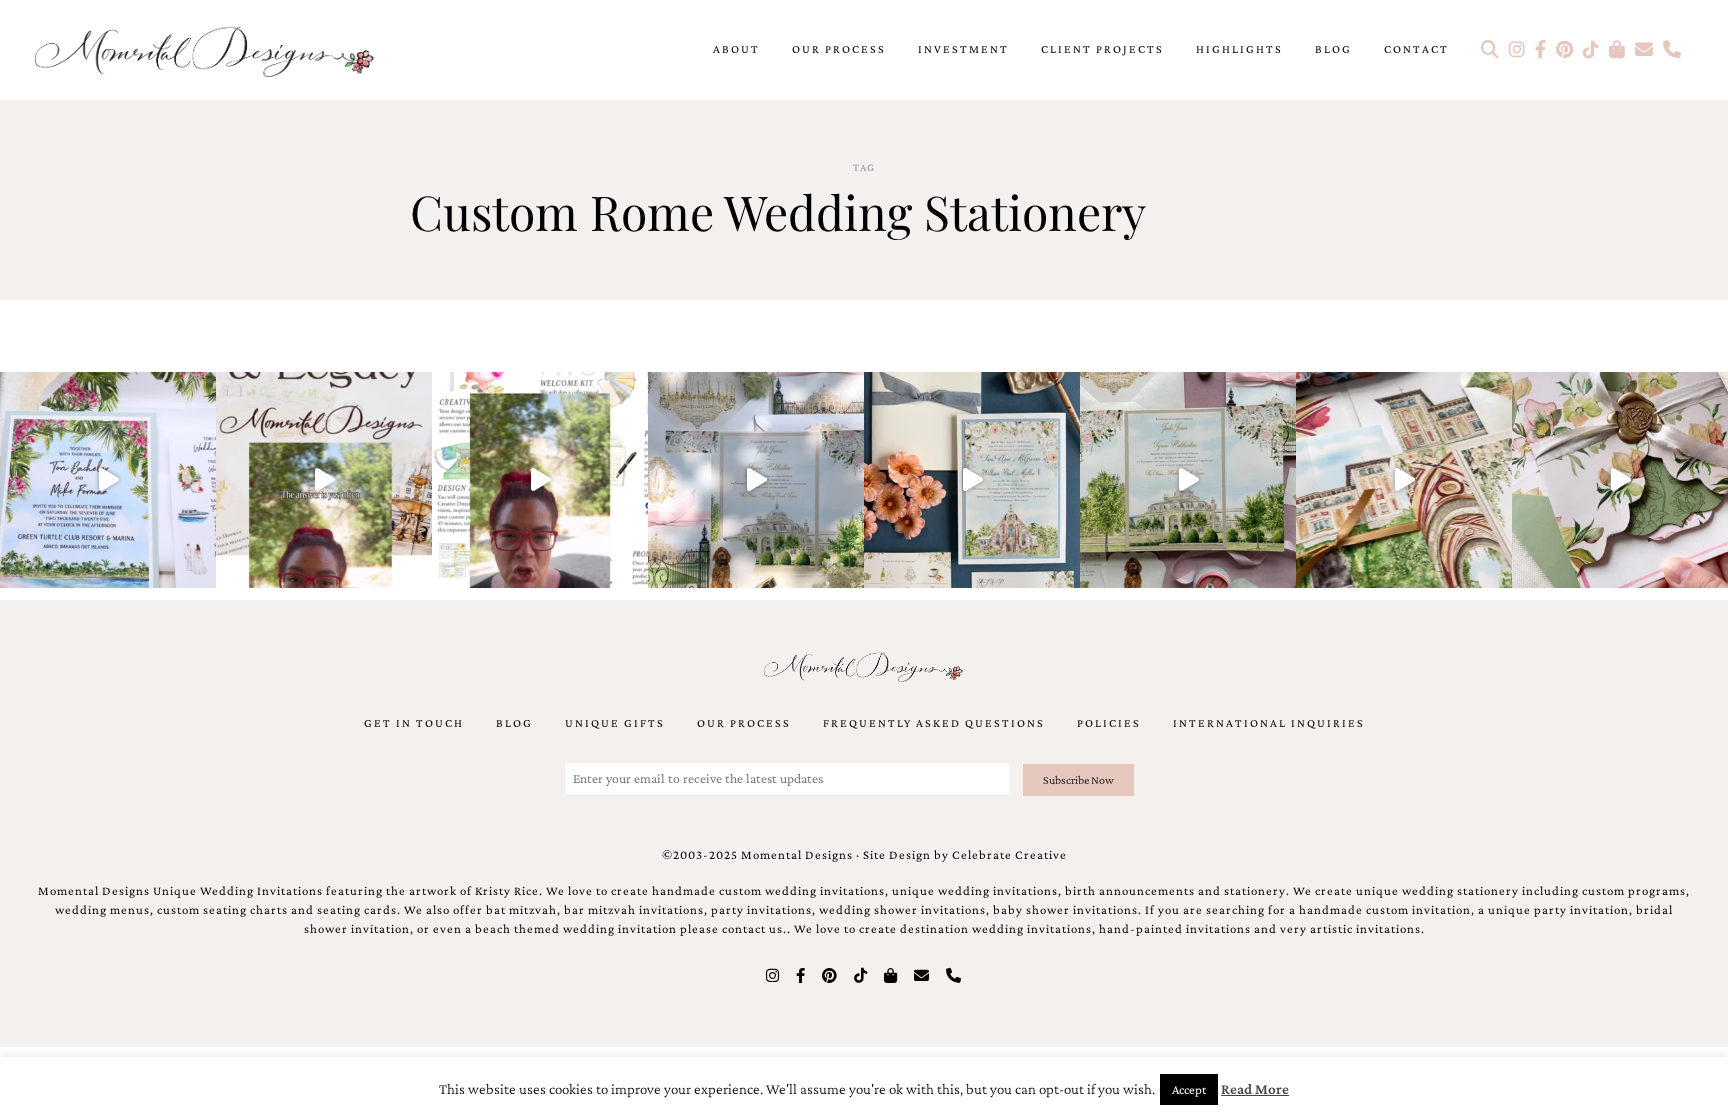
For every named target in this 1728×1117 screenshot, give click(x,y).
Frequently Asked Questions (934, 723)
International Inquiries (1269, 723)
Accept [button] (1189, 1089)
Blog (1333, 49)
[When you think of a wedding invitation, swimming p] (108, 480)
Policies (1109, 723)
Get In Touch (414, 723)
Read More (1255, 1089)
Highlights (1239, 49)
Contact (1416, 49)
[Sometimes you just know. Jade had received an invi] (1188, 480)
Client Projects (1102, 49)
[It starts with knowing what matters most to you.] (1404, 480)
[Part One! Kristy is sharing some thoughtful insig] (540, 480)
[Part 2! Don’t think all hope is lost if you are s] (324, 480)
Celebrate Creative (1009, 855)
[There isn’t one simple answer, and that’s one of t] (1620, 480)
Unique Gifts (615, 723)
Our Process (839, 49)
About (736, 49)
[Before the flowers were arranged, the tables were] (756, 480)
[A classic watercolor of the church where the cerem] (972, 480)
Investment (963, 49)
